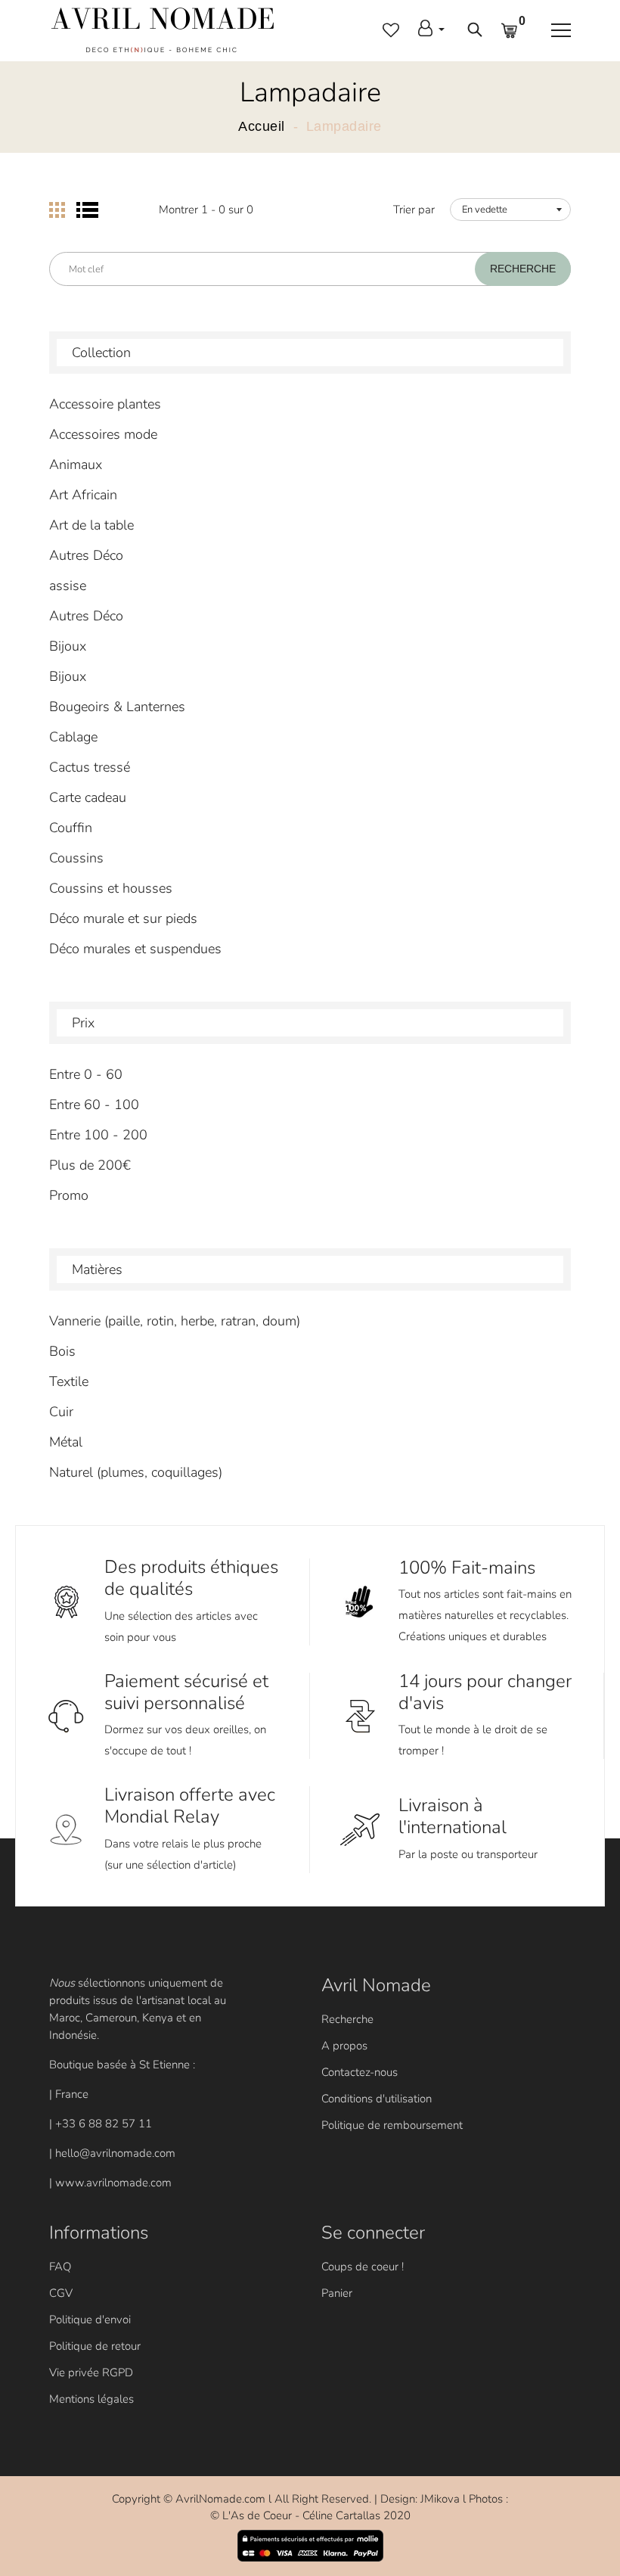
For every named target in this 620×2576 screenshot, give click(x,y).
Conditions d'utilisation (377, 2099)
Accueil (262, 126)
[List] (87, 210)
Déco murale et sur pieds (123, 918)
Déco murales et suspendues (135, 949)
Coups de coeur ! (363, 2267)
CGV (61, 2293)
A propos (344, 2046)
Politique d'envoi (90, 2320)
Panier (337, 2293)
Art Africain (83, 495)
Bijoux (68, 646)
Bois (62, 1351)
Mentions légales (91, 2399)
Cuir (61, 1412)
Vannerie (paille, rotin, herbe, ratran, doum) (175, 1321)
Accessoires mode (103, 434)
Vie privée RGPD (91, 2372)
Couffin (71, 828)
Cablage (73, 737)
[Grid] (57, 210)
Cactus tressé (90, 767)
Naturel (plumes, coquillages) (136, 1472)
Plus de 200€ (90, 1165)
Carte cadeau (88, 797)
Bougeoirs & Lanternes (117, 707)
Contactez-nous (360, 2072)
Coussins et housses (111, 888)
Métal (66, 1442)
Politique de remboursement (392, 2125)
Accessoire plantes (105, 404)
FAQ (60, 2267)
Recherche (347, 2019)
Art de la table (91, 525)
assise (68, 586)
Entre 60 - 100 (94, 1105)
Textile (69, 1381)
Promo (69, 1195)
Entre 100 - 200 (98, 1135)
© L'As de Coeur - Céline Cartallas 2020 (310, 2515)
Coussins (76, 858)
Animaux (76, 465)
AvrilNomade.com (220, 2499)
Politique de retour (95, 2346)
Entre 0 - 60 (86, 1074)
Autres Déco (86, 555)
